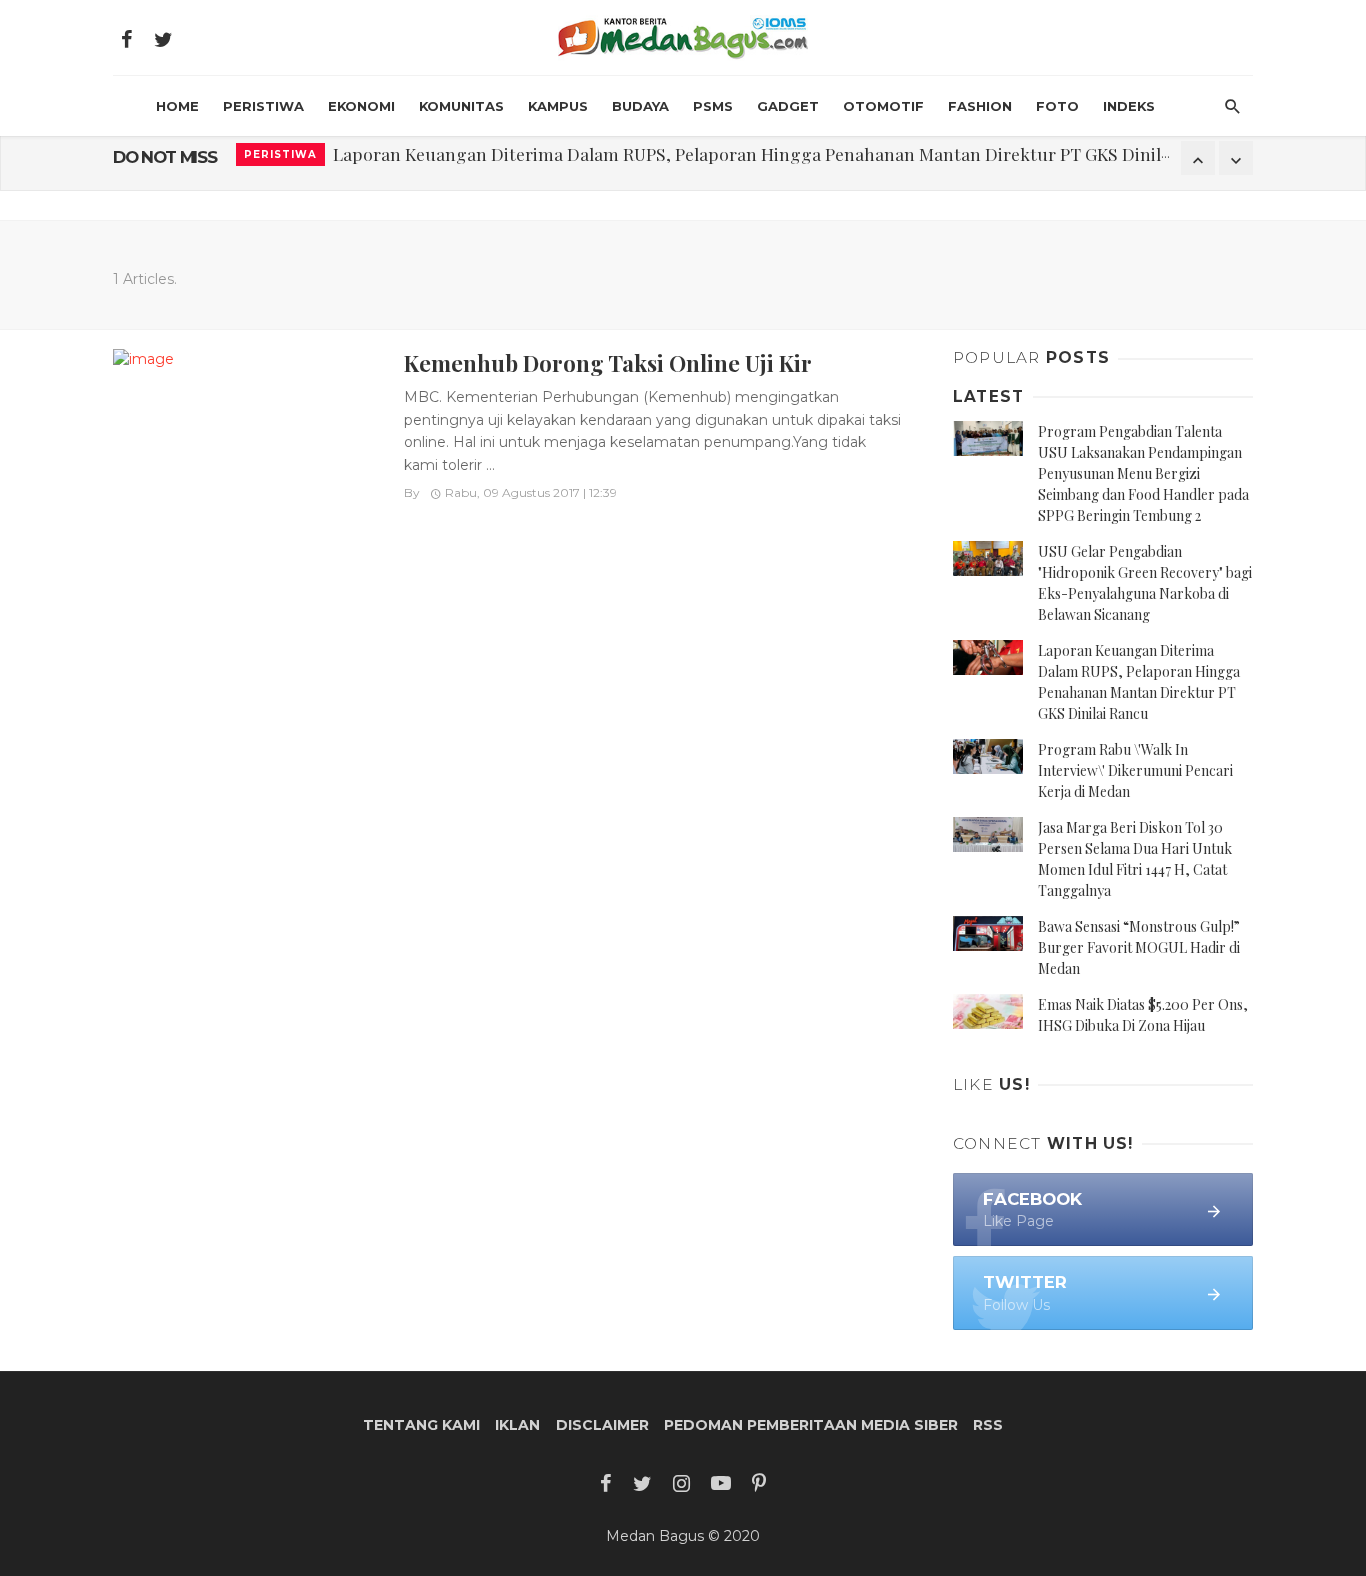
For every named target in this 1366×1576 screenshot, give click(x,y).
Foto (1057, 106)
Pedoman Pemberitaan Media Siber (811, 1425)
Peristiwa (263, 106)
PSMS (713, 106)
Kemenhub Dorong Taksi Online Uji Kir (608, 362)
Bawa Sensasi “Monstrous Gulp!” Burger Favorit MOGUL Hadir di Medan (1139, 947)
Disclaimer (602, 1425)
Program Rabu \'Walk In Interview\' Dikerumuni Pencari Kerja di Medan (1135, 770)
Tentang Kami (421, 1425)
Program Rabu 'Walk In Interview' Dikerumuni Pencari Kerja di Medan (612, 157)
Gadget (788, 106)
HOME (177, 106)
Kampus (558, 106)
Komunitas (461, 106)
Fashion (980, 106)
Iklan (517, 1425)
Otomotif (883, 106)
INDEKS (1129, 106)
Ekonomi (361, 106)
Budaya (640, 106)
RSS (988, 1425)
